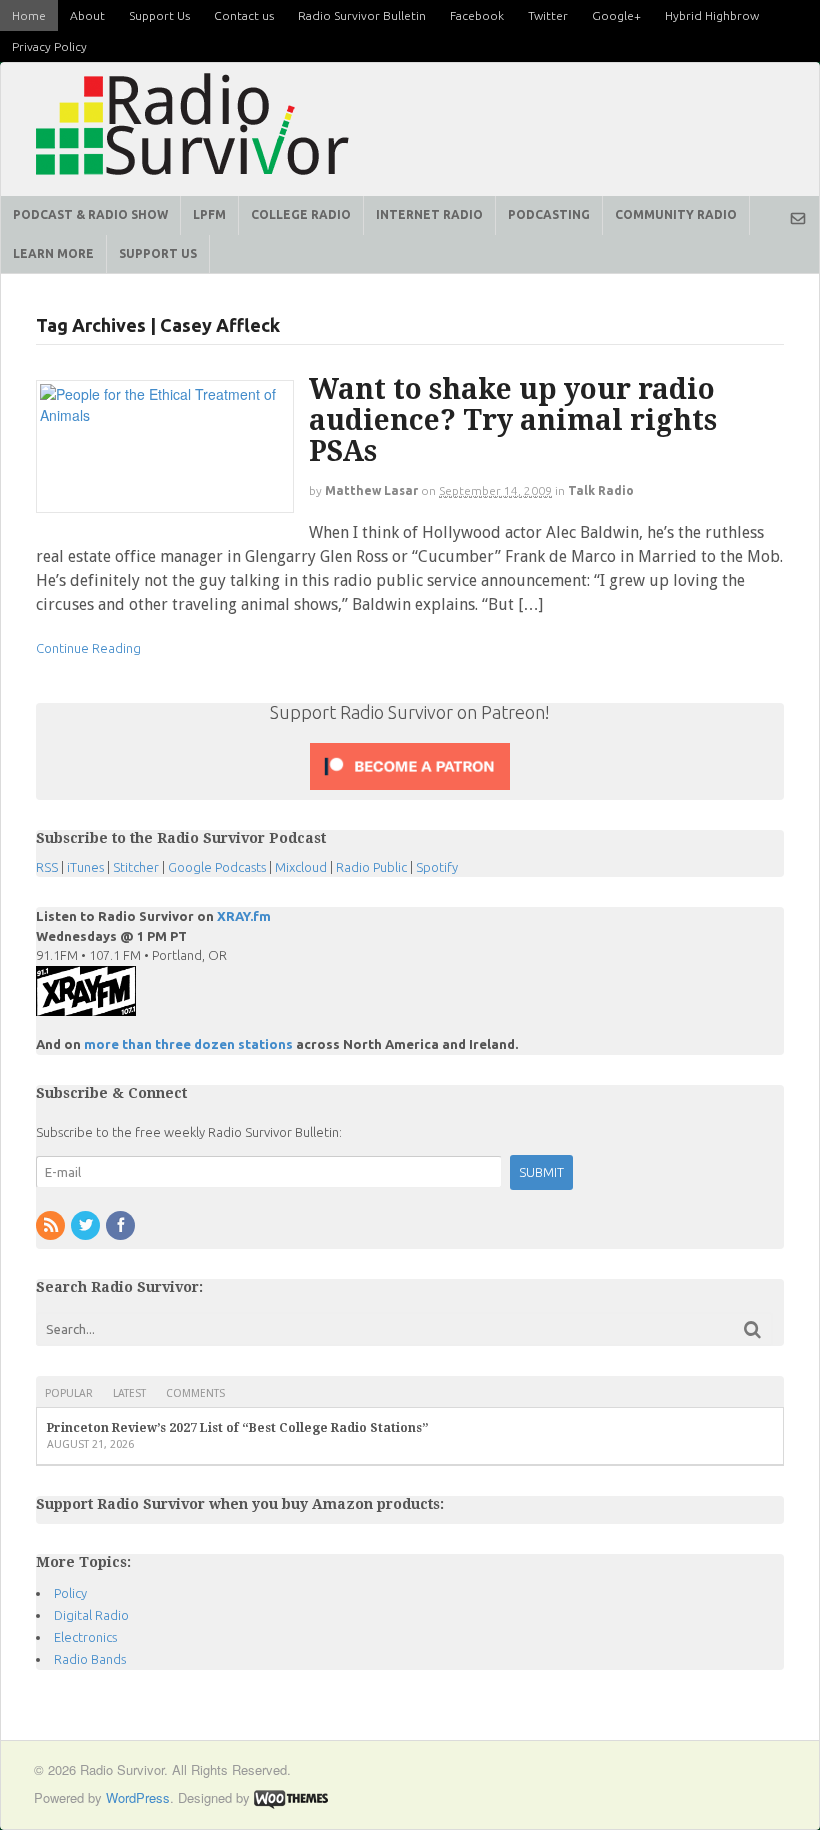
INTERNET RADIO (429, 214)
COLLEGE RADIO (301, 214)
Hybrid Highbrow (712, 15)
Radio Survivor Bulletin (362, 15)
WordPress (138, 1797)
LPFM (209, 214)
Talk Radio (601, 490)
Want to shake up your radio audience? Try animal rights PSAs (513, 420)
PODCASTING (549, 214)
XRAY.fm (244, 916)
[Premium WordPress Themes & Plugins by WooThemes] (291, 1797)
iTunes (85, 867)
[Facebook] (122, 1226)
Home (29, 15)
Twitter (548, 15)
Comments (195, 1393)
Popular (69, 1393)
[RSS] (52, 1226)
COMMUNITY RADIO (676, 214)
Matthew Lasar (371, 490)
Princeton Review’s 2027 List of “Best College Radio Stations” (238, 1428)
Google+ (616, 15)
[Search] (752, 1329)
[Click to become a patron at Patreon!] (410, 789)
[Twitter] (87, 1226)
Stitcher (136, 867)
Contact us (244, 15)
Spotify (437, 867)
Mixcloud (301, 867)
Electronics (85, 1637)
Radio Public (371, 867)
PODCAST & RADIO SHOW (90, 214)
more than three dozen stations (188, 1044)
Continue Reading (88, 648)
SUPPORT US (158, 253)
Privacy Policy (49, 46)
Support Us (159, 15)
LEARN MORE (53, 253)
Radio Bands (90, 1659)
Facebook (477, 15)
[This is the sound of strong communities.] (193, 181)
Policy (70, 1593)
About (87, 15)
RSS (47, 867)
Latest (129, 1393)
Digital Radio (91, 1615)
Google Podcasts (217, 867)
